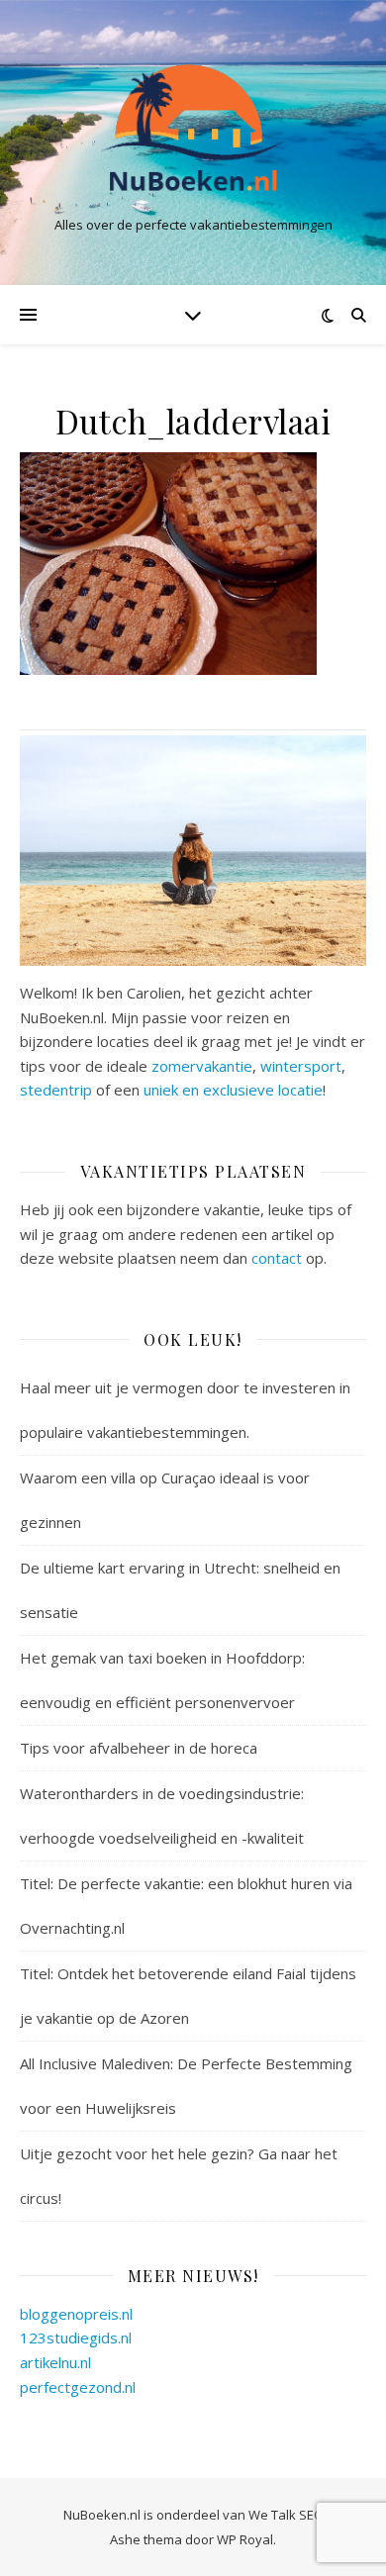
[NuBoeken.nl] (193, 126)
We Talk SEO (286, 2515)
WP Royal (245, 2539)
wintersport (301, 1066)
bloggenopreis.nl (76, 2314)
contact (277, 1258)
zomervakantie (202, 1066)
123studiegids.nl (76, 2337)
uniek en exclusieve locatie (233, 1090)
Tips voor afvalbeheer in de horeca (139, 1748)
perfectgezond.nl (78, 2387)
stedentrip (56, 1090)
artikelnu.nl (55, 2362)
